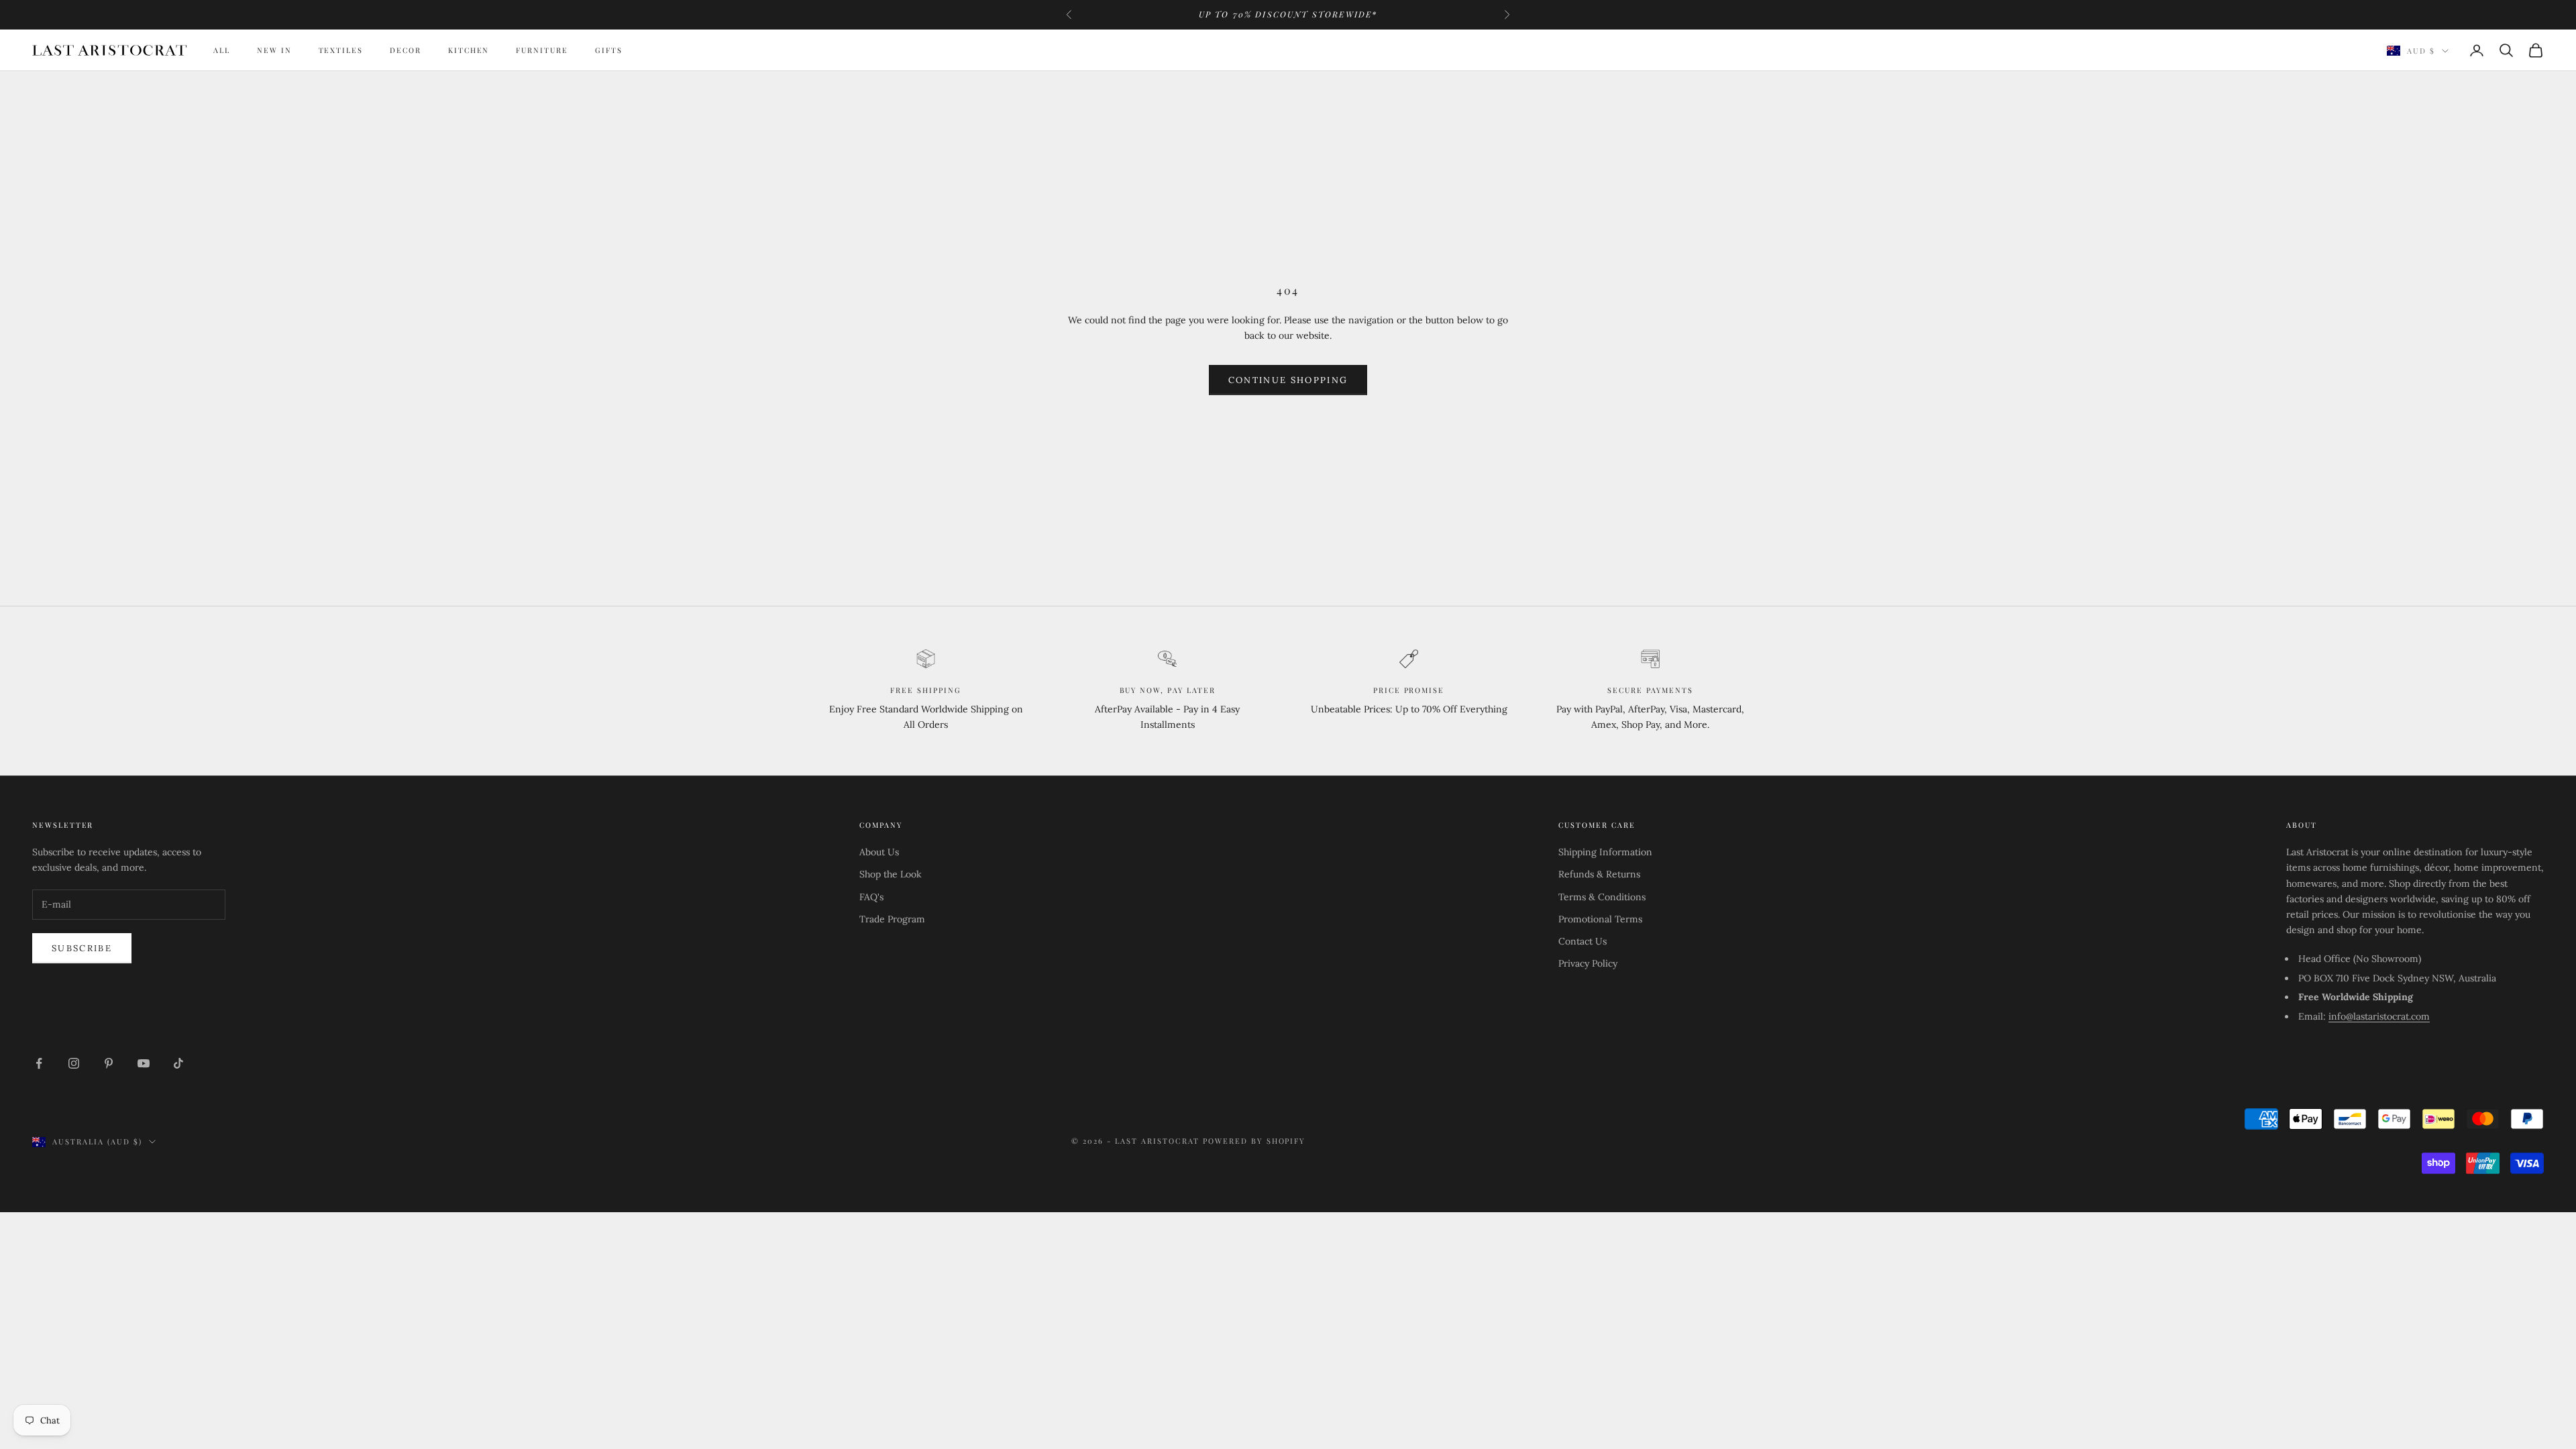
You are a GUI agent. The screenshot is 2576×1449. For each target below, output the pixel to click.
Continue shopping (1288, 380)
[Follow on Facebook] (39, 1063)
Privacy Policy (1588, 963)
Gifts (609, 50)
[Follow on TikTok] (178, 1063)
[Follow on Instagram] (74, 1063)
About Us (879, 852)
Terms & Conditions (1602, 897)
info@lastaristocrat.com (2379, 1016)
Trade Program (892, 919)
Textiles (341, 50)
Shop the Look (891, 874)
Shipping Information (1605, 852)
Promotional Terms (1600, 919)
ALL (222, 50)
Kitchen (469, 50)
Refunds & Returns (1599, 874)
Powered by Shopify (1254, 1141)
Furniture (542, 50)
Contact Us (1582, 941)
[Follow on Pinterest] (109, 1063)
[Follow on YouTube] (144, 1063)
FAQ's (871, 897)
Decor (406, 50)
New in (274, 50)
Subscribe (82, 948)
